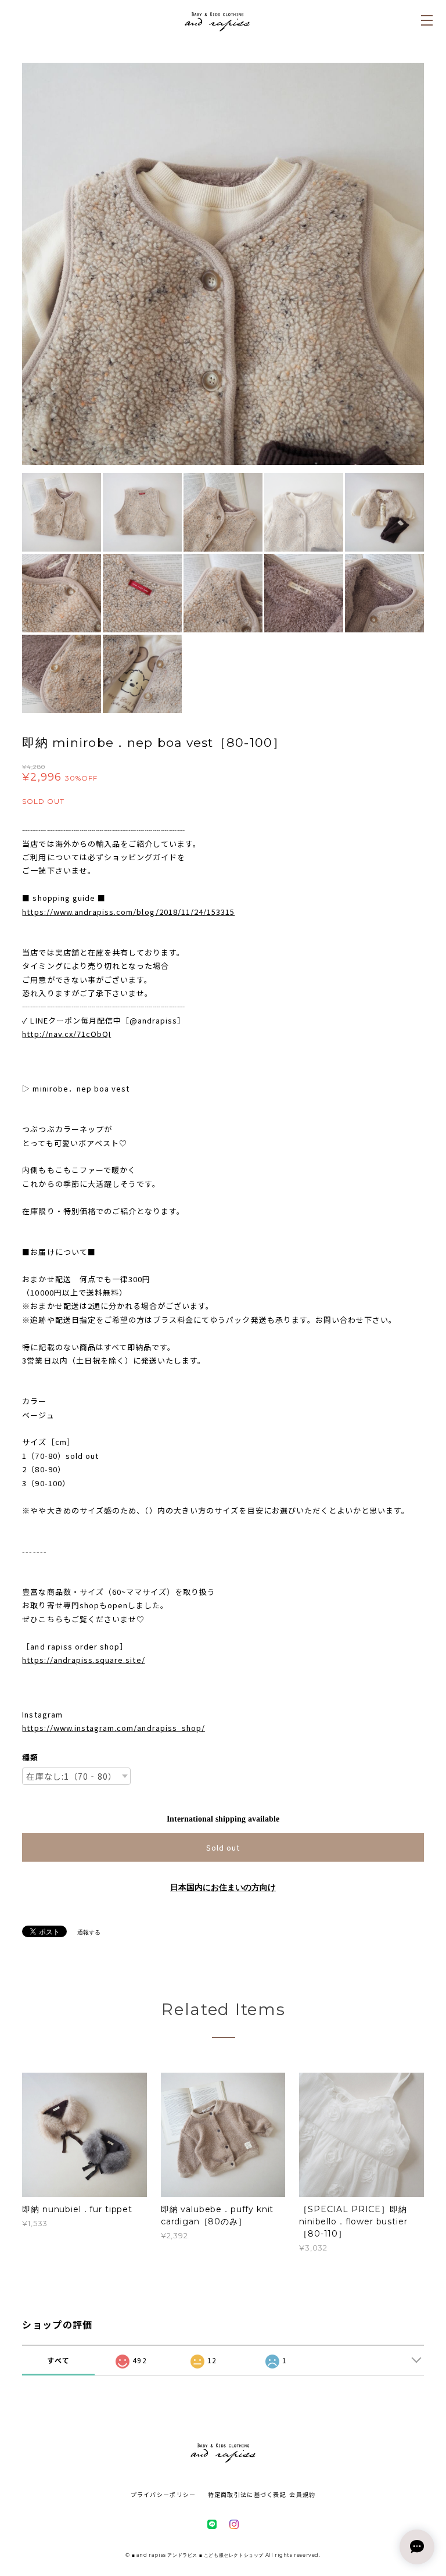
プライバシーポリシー (163, 2494)
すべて (58, 2360)
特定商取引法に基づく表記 (247, 2494)
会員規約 (302, 2494)
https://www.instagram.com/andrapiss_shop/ (114, 1728)
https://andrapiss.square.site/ (83, 1660)
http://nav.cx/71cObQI (66, 1034)
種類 (30, 1757)
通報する (89, 1932)
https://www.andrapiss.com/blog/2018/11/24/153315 (128, 912)
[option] (223, 264)
